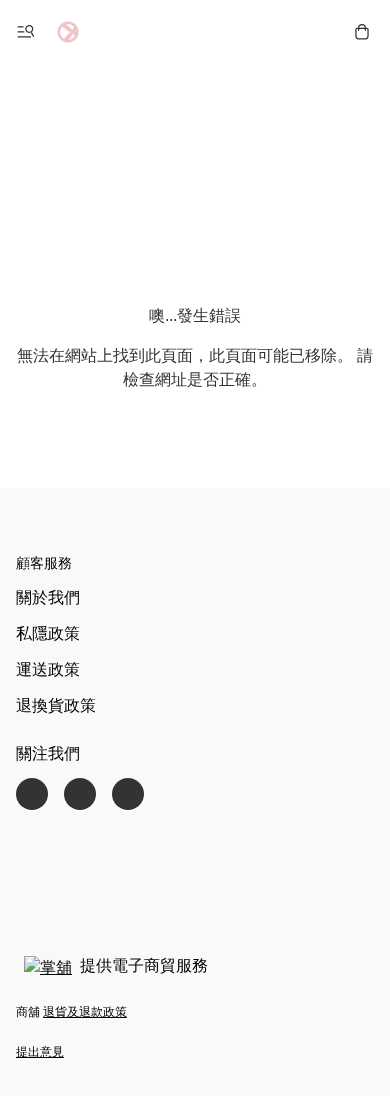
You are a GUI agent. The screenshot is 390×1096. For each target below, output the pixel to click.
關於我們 (48, 597)
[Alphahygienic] (68, 32)
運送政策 (48, 669)
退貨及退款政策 (85, 1012)
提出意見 (40, 1052)
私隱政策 (48, 633)
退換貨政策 (56, 705)
